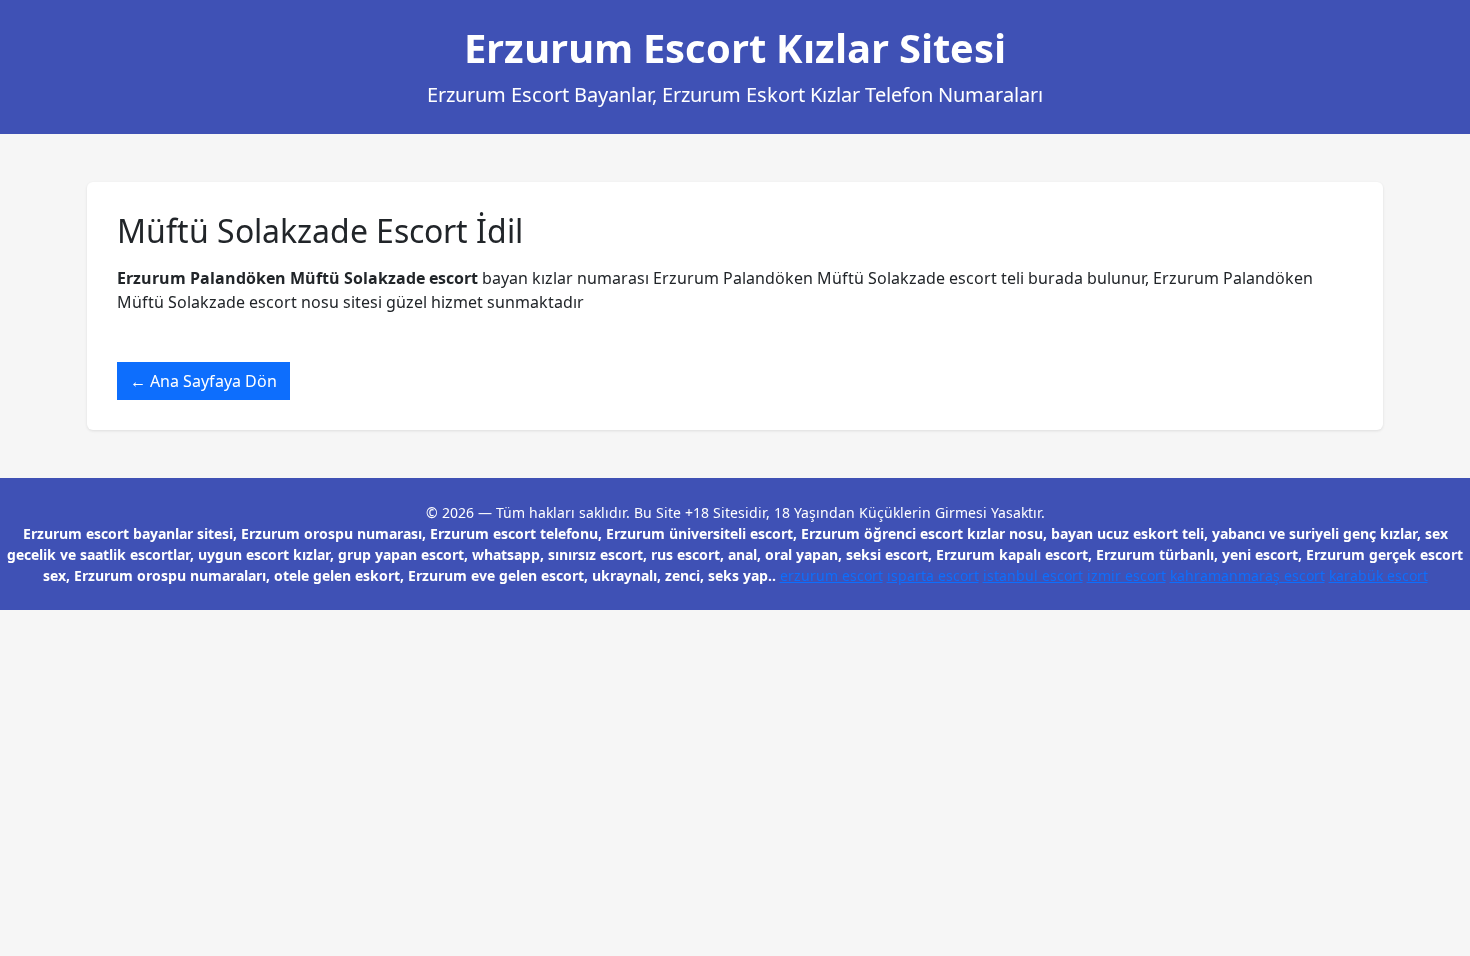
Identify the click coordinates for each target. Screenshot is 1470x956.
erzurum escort (831, 575)
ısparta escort (933, 575)
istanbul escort (1033, 575)
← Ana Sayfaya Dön (203, 381)
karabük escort (1378, 575)
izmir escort (1126, 575)
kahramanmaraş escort (1247, 575)
